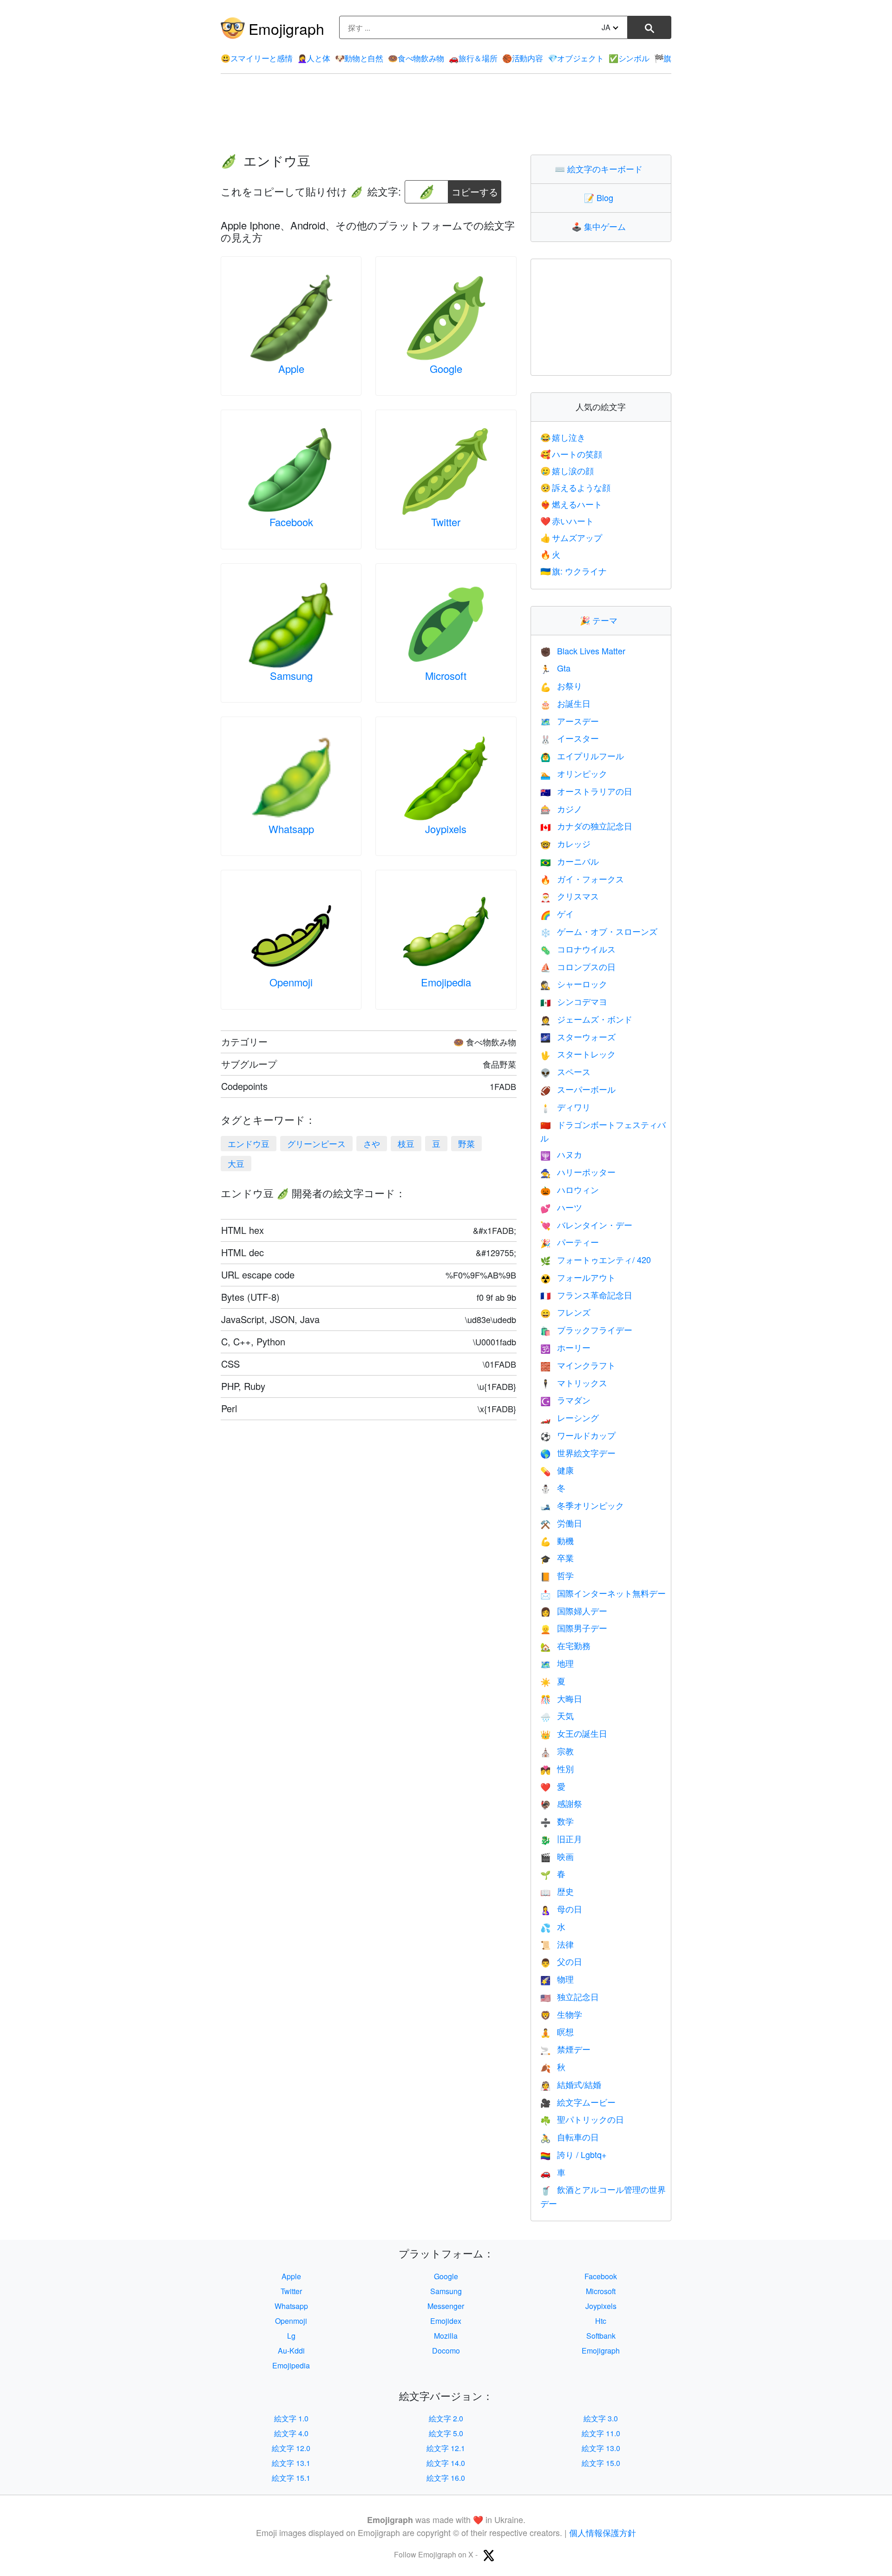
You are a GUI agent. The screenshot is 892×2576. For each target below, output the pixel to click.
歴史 (557, 1891)
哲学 (557, 1575)
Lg (291, 2336)
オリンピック (574, 773)
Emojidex (446, 2321)
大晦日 (561, 1698)
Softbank (601, 2336)
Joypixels (446, 829)
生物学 (561, 2014)
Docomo (446, 2351)
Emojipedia (446, 982)
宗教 (557, 1751)
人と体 (314, 58)
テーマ (601, 620)
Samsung (291, 675)
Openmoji (291, 982)
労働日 (561, 1523)
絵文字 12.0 (291, 2448)
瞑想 (557, 2031)
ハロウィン (570, 1189)
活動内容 (523, 58)
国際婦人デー (574, 1611)
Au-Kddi (291, 2351)
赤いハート (567, 521)
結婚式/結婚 (571, 2084)
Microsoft (446, 675)
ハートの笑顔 (571, 454)
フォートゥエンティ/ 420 (596, 1259)
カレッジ (565, 843)
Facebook (291, 522)
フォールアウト (578, 1277)
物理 (557, 1979)
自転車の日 (570, 2137)
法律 (557, 1944)
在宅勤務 (565, 1645)
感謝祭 (561, 1803)
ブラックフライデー (586, 1330)
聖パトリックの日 (582, 2119)
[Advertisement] (446, 114)
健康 (557, 1470)
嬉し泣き (563, 437)
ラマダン (565, 1400)
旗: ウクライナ (574, 571)
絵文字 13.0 (601, 2448)
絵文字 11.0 (601, 2433)
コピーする (475, 189)
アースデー (570, 721)
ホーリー (565, 1347)
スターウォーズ (578, 1037)
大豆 (236, 1163)
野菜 (466, 1143)
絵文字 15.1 (291, 2478)
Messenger (446, 2306)
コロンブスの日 (578, 966)
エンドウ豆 (249, 1143)
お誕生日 (565, 703)
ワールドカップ (578, 1435)
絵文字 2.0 (446, 2418)
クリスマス (570, 896)
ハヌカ (561, 1154)
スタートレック (578, 1054)
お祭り (561, 685)
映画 (557, 1856)
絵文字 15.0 (601, 2463)
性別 (557, 1768)
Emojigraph (286, 28)
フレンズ (565, 1312)
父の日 (561, 1961)
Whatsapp (291, 829)
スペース (565, 1071)
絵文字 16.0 (446, 2478)
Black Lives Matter (583, 651)
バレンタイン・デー (586, 1225)
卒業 (557, 1558)
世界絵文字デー (578, 1453)
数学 (557, 1821)
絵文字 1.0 (291, 2418)
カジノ (561, 809)
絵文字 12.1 (446, 2448)
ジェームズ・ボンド (586, 1019)
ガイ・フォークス (582, 879)
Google (446, 368)
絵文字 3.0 (601, 2418)
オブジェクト (576, 58)
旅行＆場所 (473, 58)
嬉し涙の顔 (567, 470)
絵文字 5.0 (446, 2433)
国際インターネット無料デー (603, 1593)
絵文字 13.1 (291, 2463)
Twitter (446, 522)
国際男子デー (574, 1628)
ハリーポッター (578, 1172)
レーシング (570, 1417)
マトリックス (574, 1383)
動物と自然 (359, 58)
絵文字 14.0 (446, 2463)
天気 (557, 1715)
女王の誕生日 (574, 1733)
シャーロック (574, 984)
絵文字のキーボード (601, 169)
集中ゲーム (601, 226)
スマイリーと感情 (256, 58)
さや (372, 1143)
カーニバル (570, 861)
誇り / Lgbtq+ (574, 2154)
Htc (601, 2321)
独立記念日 (570, 1996)
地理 (557, 1663)
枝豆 (406, 1143)
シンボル (629, 58)
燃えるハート (571, 504)
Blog (601, 197)
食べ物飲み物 (416, 58)
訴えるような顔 (576, 487)
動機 (557, 1540)
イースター (570, 738)
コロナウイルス (578, 949)
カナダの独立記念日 (586, 826)
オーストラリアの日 (586, 791)
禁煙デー (565, 2049)
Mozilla (446, 2336)
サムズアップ (571, 537)
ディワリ (565, 1107)
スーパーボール (578, 1089)
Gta (555, 668)
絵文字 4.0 (291, 2433)
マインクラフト (578, 1365)
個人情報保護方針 (603, 2532)
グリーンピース (316, 1143)
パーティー (570, 1242)
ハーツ (561, 1207)
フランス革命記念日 (586, 1295)
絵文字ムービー (578, 2102)
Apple (291, 368)
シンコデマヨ (574, 1001)
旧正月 (561, 1839)
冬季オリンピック (582, 1505)
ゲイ (557, 913)
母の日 (561, 1909)
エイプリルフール (582, 756)
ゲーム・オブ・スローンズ (599, 931)
